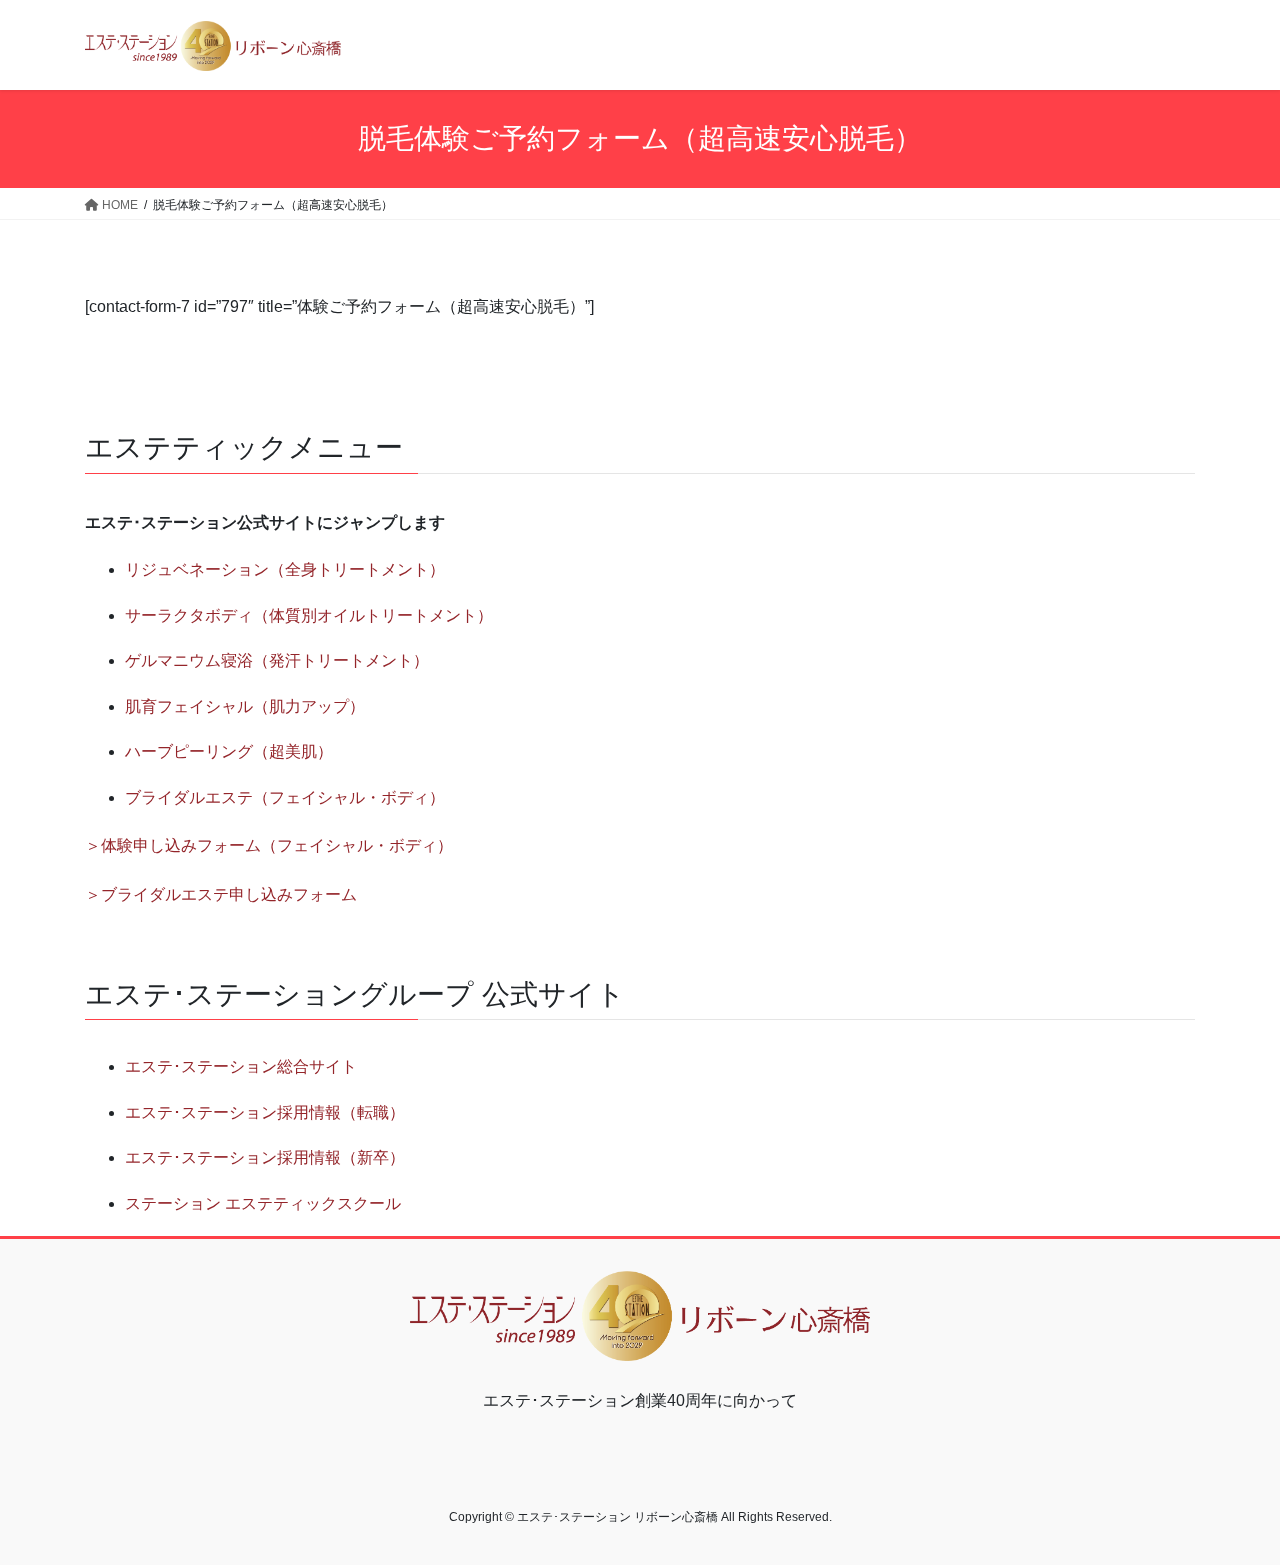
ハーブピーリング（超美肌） (229, 751)
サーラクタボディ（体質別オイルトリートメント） (309, 615)
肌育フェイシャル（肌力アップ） (245, 706)
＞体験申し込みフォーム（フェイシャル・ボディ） (269, 845)
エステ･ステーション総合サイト (241, 1066)
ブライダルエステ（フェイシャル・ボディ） (285, 797)
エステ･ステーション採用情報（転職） (265, 1112)
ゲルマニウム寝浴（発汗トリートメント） (277, 660)
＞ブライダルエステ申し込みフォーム (221, 894)
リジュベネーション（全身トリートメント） (285, 569)
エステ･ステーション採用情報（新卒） (265, 1157)
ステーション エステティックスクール (263, 1203)
